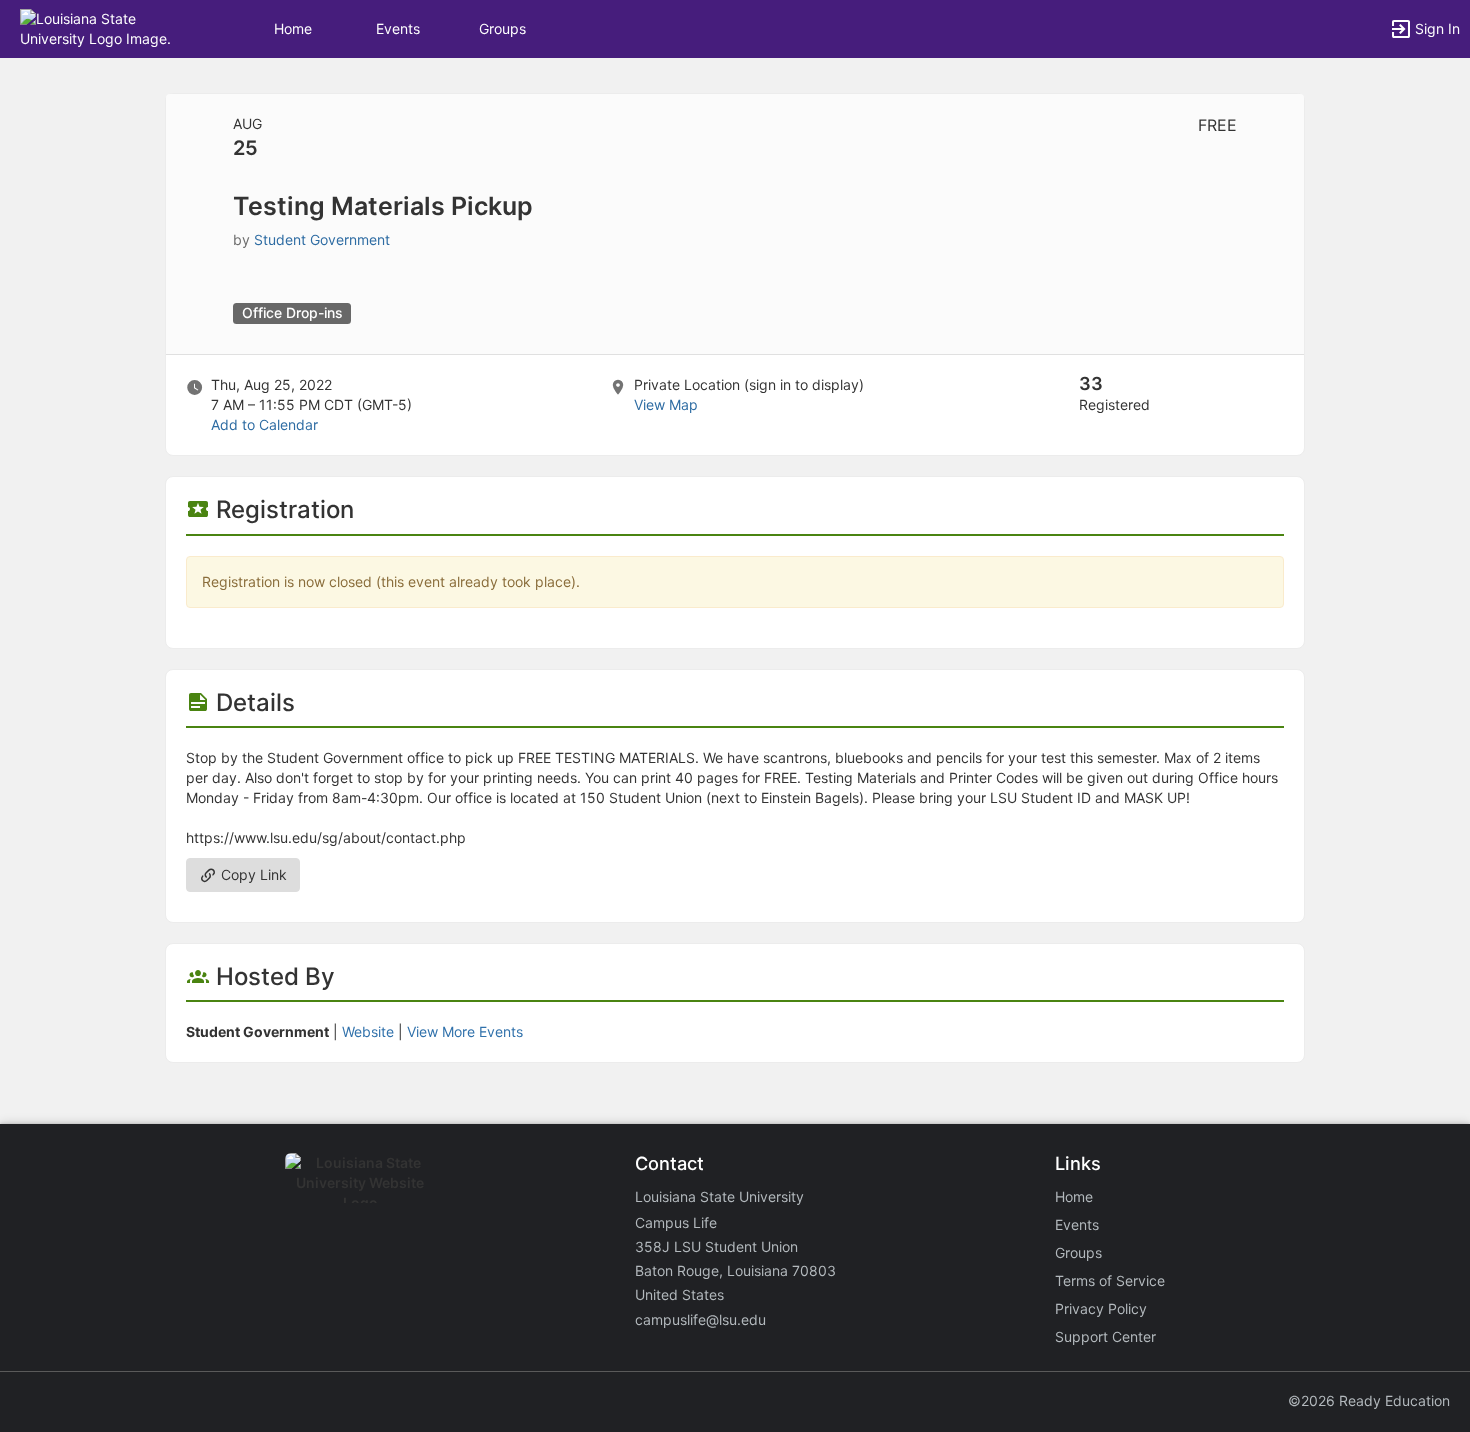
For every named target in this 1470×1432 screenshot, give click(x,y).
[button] (102, 27)
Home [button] (293, 28)
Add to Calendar (264, 424)
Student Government (322, 239)
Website (368, 1031)
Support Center (1105, 1336)
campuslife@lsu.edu (700, 1319)
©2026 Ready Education (1369, 1400)
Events (398, 28)
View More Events (465, 1031)
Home (1074, 1196)
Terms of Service (1110, 1280)
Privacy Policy (1101, 1308)
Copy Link (252, 874)
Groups (502, 28)
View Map (666, 404)
